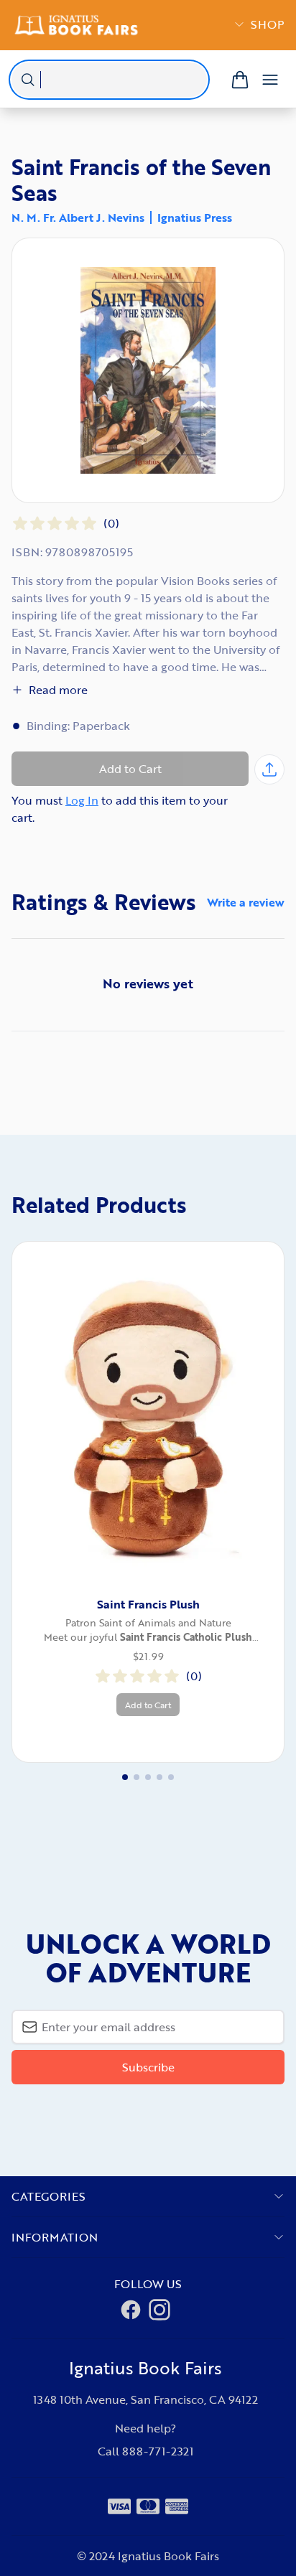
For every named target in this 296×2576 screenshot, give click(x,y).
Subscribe (148, 2067)
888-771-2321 (158, 2451)
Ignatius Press (195, 217)
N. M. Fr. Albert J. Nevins (78, 217)
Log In (82, 800)
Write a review (246, 902)
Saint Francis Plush (148, 1604)
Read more (58, 690)
